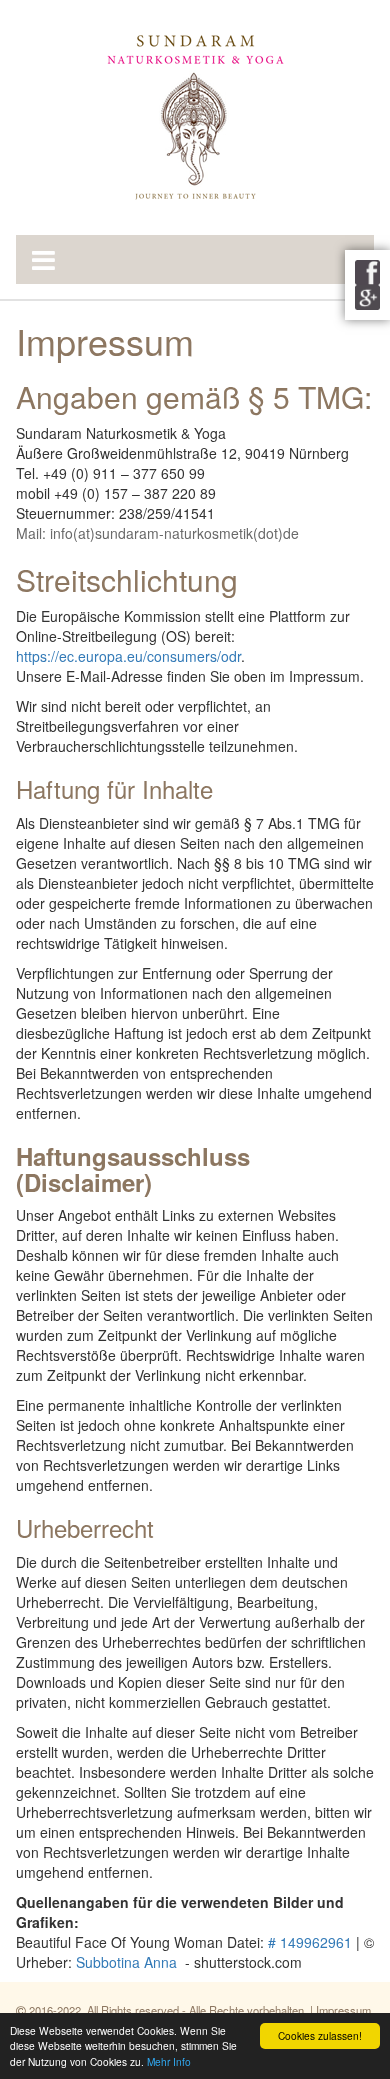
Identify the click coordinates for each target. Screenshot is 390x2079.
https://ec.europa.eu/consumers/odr (128, 656)
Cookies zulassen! (320, 2035)
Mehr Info (169, 2061)
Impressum (343, 2010)
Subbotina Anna (126, 1962)
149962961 (316, 1942)
